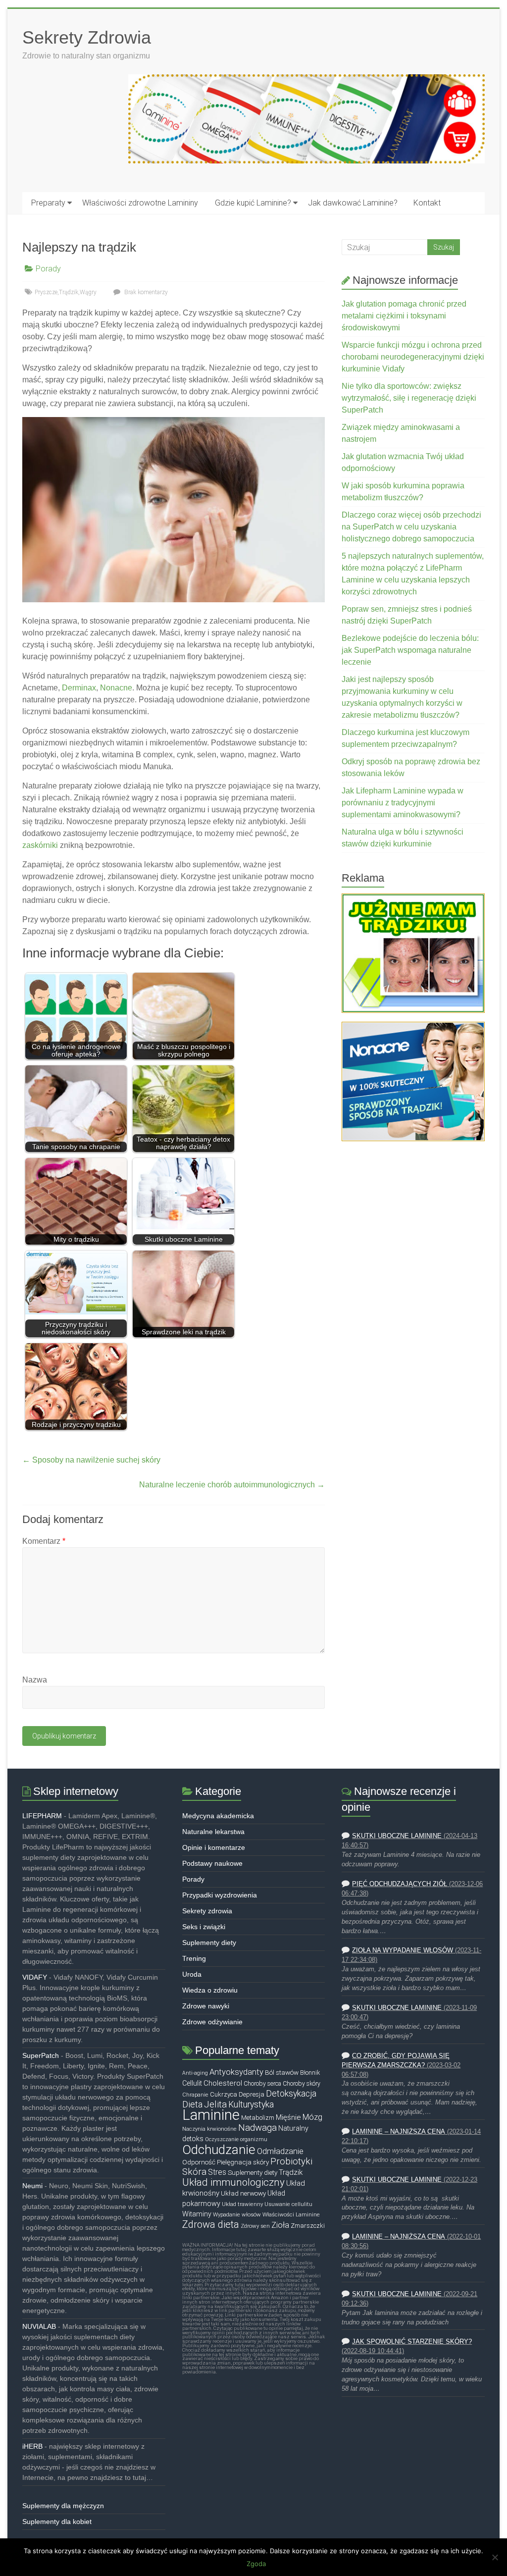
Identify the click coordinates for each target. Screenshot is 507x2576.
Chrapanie (195, 2095)
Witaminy (197, 2214)
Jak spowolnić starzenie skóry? (412, 2342)
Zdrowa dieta (211, 2224)
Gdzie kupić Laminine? (253, 203)
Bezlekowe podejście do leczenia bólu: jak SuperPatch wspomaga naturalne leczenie (410, 650)
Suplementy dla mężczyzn (63, 2506)
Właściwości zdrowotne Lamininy (140, 203)
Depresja (252, 2094)
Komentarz (44, 1541)
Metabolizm (258, 2118)
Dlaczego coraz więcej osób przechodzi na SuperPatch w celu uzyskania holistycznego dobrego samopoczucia (411, 527)
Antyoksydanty (236, 2072)
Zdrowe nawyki (206, 2006)
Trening (194, 1958)
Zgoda (256, 2564)
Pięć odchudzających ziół (400, 1884)
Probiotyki (291, 2161)
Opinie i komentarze (214, 1847)
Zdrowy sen (255, 2226)
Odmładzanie (280, 2151)
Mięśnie (288, 2117)
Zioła (280, 2225)
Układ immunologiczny (233, 2182)
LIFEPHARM (42, 1816)
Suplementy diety (209, 1943)
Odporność (199, 2162)
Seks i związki (204, 1927)
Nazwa (35, 1680)
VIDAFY (35, 1977)
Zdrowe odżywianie (212, 2022)
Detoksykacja (291, 2094)
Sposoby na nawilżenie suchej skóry (91, 1460)
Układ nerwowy (243, 2193)
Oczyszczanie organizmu (236, 2139)
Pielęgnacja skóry (243, 2162)
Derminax (79, 688)
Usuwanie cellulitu (288, 2204)
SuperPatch (41, 2055)
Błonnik (310, 2073)
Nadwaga (257, 2128)
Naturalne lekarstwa (213, 1832)
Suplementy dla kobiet (57, 2522)
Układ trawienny (242, 2204)
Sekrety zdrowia (207, 1911)
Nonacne (116, 688)
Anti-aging (195, 2073)
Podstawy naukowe (212, 1863)
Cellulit (192, 2083)
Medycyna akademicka (218, 1816)
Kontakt (427, 203)
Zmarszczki (308, 2226)
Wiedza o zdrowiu (210, 1990)
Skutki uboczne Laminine (397, 1836)
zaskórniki (40, 845)
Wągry (88, 292)
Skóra (194, 2172)
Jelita (215, 2104)
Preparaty (48, 203)
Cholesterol (223, 2083)
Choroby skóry (302, 2084)
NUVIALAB (39, 2326)
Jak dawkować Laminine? (353, 203)
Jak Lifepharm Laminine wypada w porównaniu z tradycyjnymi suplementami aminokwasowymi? (403, 803)
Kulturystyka (251, 2104)
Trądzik (69, 292)
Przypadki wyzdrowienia (220, 1895)
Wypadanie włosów (237, 2214)
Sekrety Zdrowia (87, 37)
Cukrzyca (224, 2094)
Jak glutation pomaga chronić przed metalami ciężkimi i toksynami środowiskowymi (404, 316)
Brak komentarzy (145, 292)
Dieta (192, 2104)
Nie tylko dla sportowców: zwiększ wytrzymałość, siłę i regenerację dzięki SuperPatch (409, 398)
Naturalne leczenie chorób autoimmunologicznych (232, 1485)
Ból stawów (282, 2072)
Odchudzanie (219, 2150)
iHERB (32, 2446)
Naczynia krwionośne (209, 2129)
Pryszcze (46, 292)
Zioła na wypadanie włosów (403, 1950)
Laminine (211, 2115)
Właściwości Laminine (291, 2214)
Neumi (32, 2186)
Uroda (192, 1974)
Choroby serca (262, 2084)
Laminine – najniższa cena (399, 2132)
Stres (217, 2172)
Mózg (312, 2117)
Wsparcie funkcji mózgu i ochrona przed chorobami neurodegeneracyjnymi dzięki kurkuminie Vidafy (413, 357)
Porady (48, 269)
